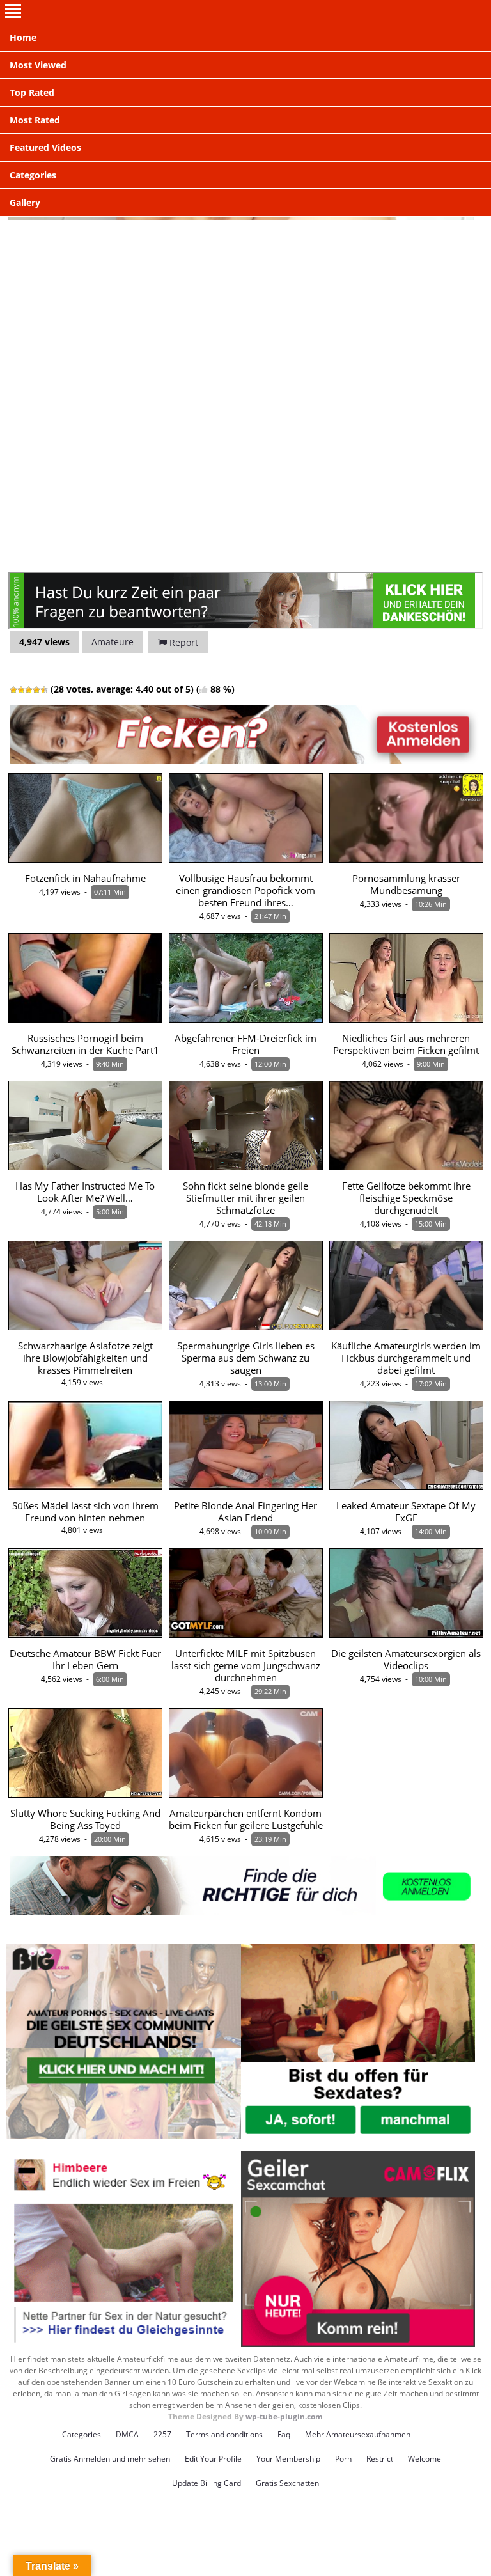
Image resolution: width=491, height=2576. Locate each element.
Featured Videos (45, 147)
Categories (33, 175)
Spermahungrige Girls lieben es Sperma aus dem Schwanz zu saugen (246, 1358)
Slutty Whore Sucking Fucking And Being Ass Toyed (85, 1819)
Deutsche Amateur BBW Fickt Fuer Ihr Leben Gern (85, 1660)
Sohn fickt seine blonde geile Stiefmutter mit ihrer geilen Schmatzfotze (245, 1198)
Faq (284, 2434)
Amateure (113, 642)
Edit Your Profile (213, 2459)
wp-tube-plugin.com (284, 2416)
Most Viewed (38, 65)
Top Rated (32, 92)
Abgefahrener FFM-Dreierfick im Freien (245, 1044)
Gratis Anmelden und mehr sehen (110, 2459)
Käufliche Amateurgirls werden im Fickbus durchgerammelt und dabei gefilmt (406, 1358)
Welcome (425, 2459)
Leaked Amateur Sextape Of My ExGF (406, 1512)
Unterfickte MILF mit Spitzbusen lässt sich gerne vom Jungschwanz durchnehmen (246, 1666)
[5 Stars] (44, 690)
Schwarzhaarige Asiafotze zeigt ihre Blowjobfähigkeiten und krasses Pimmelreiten (85, 1358)
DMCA (127, 2434)
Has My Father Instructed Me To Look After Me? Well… (85, 1192)
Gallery (25, 202)
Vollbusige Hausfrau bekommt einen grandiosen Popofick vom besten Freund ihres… (245, 891)
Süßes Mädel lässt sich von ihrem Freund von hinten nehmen (85, 1512)
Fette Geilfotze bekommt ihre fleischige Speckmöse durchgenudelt (406, 1198)
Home (23, 37)
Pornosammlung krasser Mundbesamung (406, 884)
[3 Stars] (29, 690)
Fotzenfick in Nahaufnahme (85, 878)
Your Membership (288, 2459)
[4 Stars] (36, 690)
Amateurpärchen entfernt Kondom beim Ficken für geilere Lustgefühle (246, 1819)
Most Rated (35, 120)
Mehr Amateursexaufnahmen (358, 2434)
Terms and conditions (224, 2434)
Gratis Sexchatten (287, 2483)
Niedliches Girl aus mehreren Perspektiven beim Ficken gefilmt (406, 1044)
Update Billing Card (207, 2483)
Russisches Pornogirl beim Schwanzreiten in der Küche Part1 (85, 1044)
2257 (162, 2434)
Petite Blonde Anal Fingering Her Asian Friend (245, 1512)
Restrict (380, 2459)
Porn (343, 2459)
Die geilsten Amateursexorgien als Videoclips (406, 1660)
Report (183, 642)
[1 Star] (13, 690)
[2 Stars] (21, 690)
